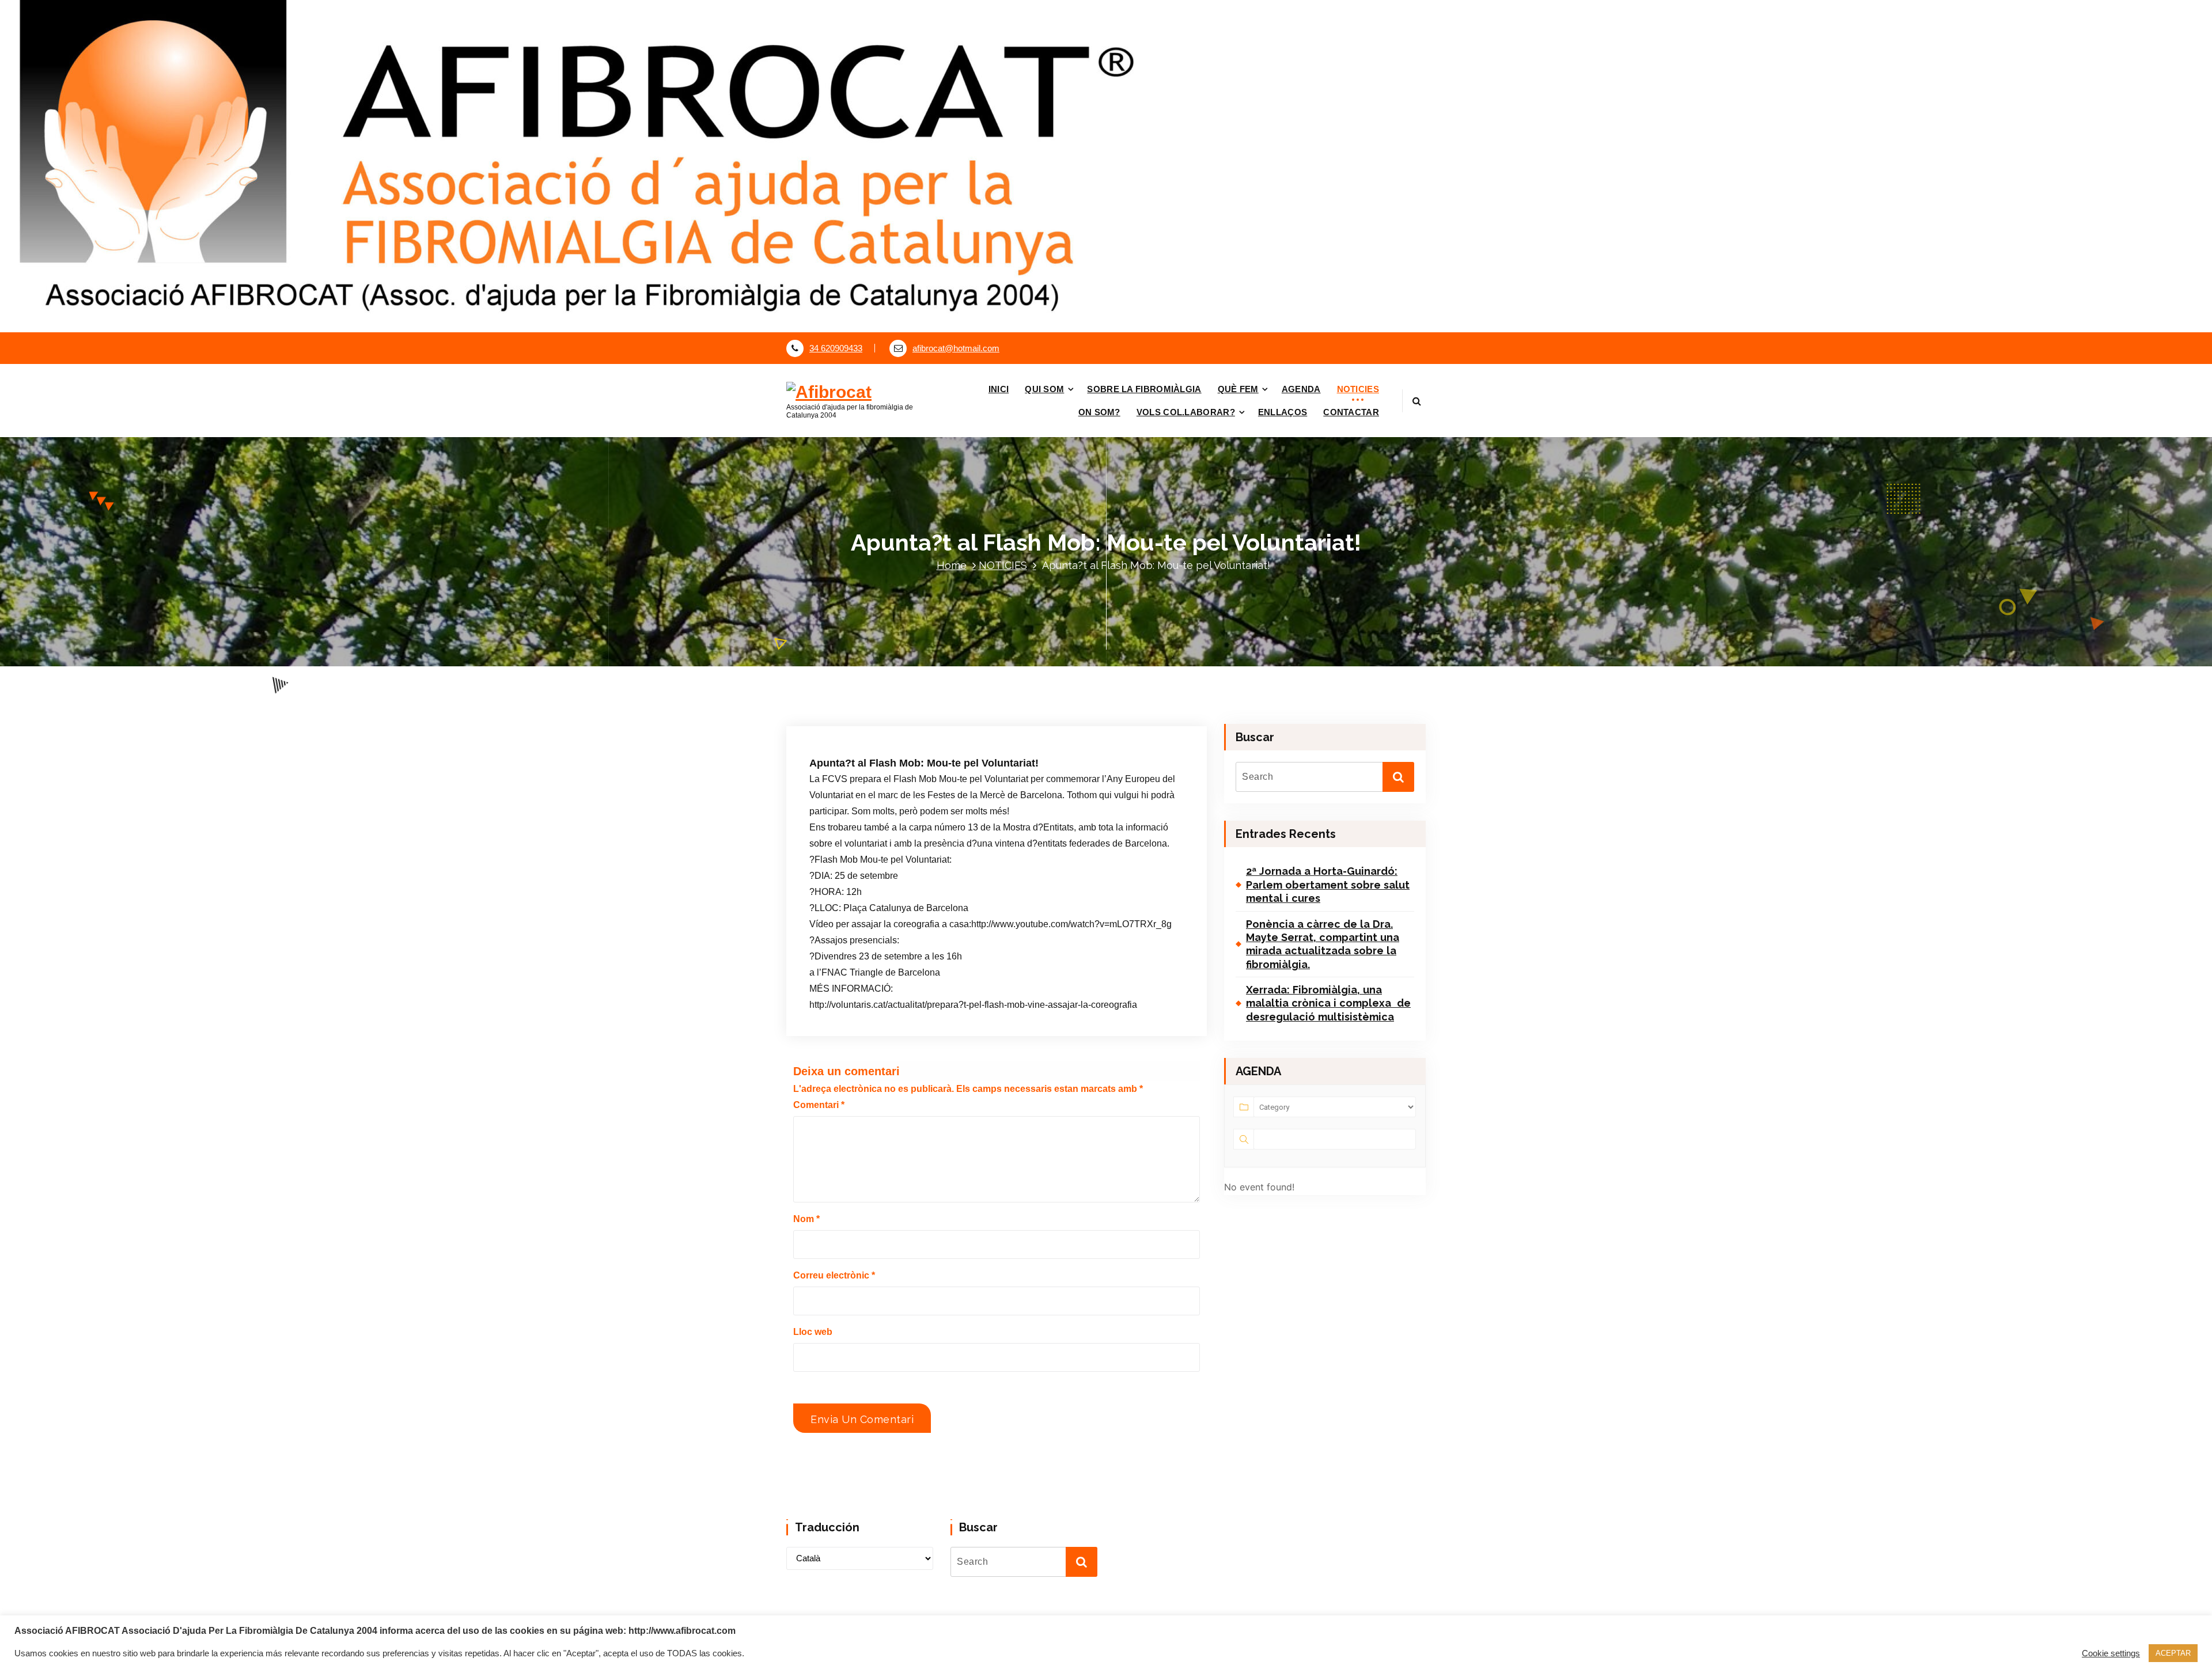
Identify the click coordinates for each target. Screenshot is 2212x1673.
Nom (806, 1219)
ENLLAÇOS (1283, 412)
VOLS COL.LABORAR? (1186, 412)
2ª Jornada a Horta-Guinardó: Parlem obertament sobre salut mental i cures (1328, 885)
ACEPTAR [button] (2173, 1653)
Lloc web (813, 1332)
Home (952, 565)
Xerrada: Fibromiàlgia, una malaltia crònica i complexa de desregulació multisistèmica (1328, 1003)
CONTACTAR (1351, 412)
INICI (999, 389)
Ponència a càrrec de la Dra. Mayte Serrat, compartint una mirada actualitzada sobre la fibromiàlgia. (1323, 944)
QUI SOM (1044, 389)
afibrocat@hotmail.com (956, 348)
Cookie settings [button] (2111, 1653)
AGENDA (1301, 389)
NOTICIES (1358, 389)
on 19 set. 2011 (871, 718)
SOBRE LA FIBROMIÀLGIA (1144, 389)
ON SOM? (1099, 412)
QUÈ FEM (1238, 389)
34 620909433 (836, 348)
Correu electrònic (834, 1275)
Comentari (819, 1105)
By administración (953, 718)
